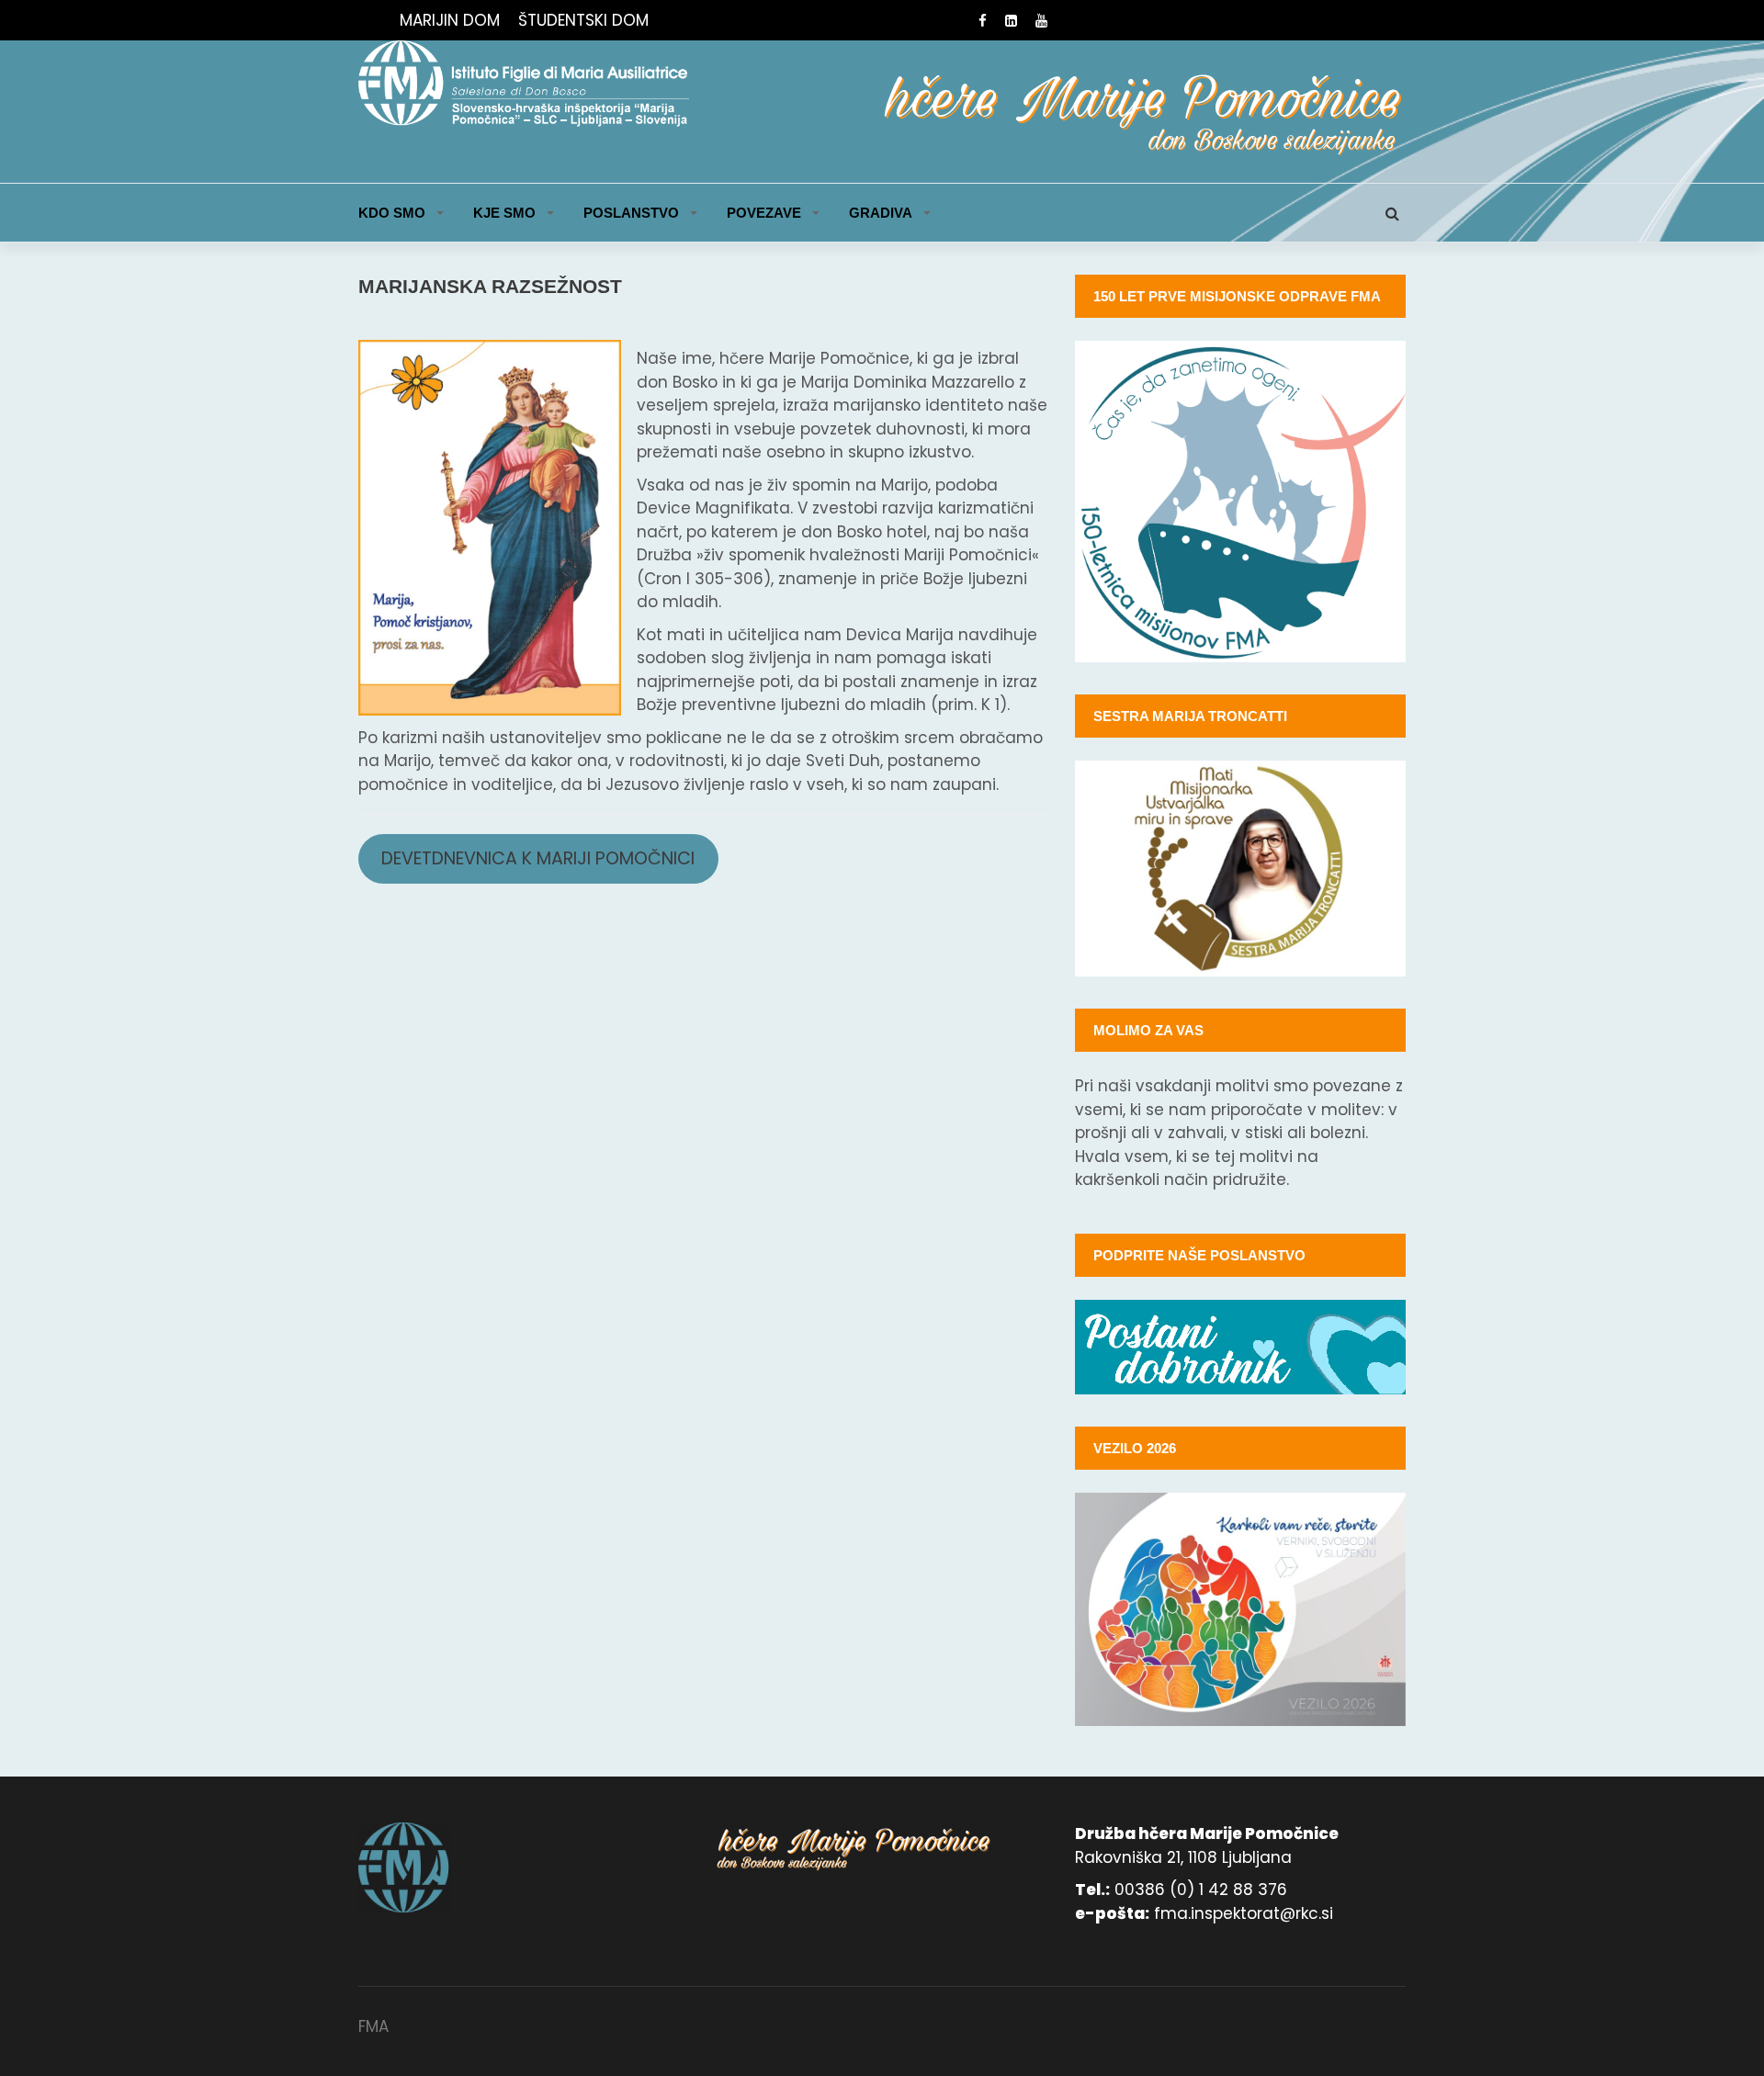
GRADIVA (881, 213)
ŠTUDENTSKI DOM (583, 20)
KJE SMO (504, 213)
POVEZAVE (764, 213)
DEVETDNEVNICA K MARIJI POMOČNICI (538, 858)
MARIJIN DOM (450, 20)
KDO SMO (392, 213)
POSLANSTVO (631, 213)
